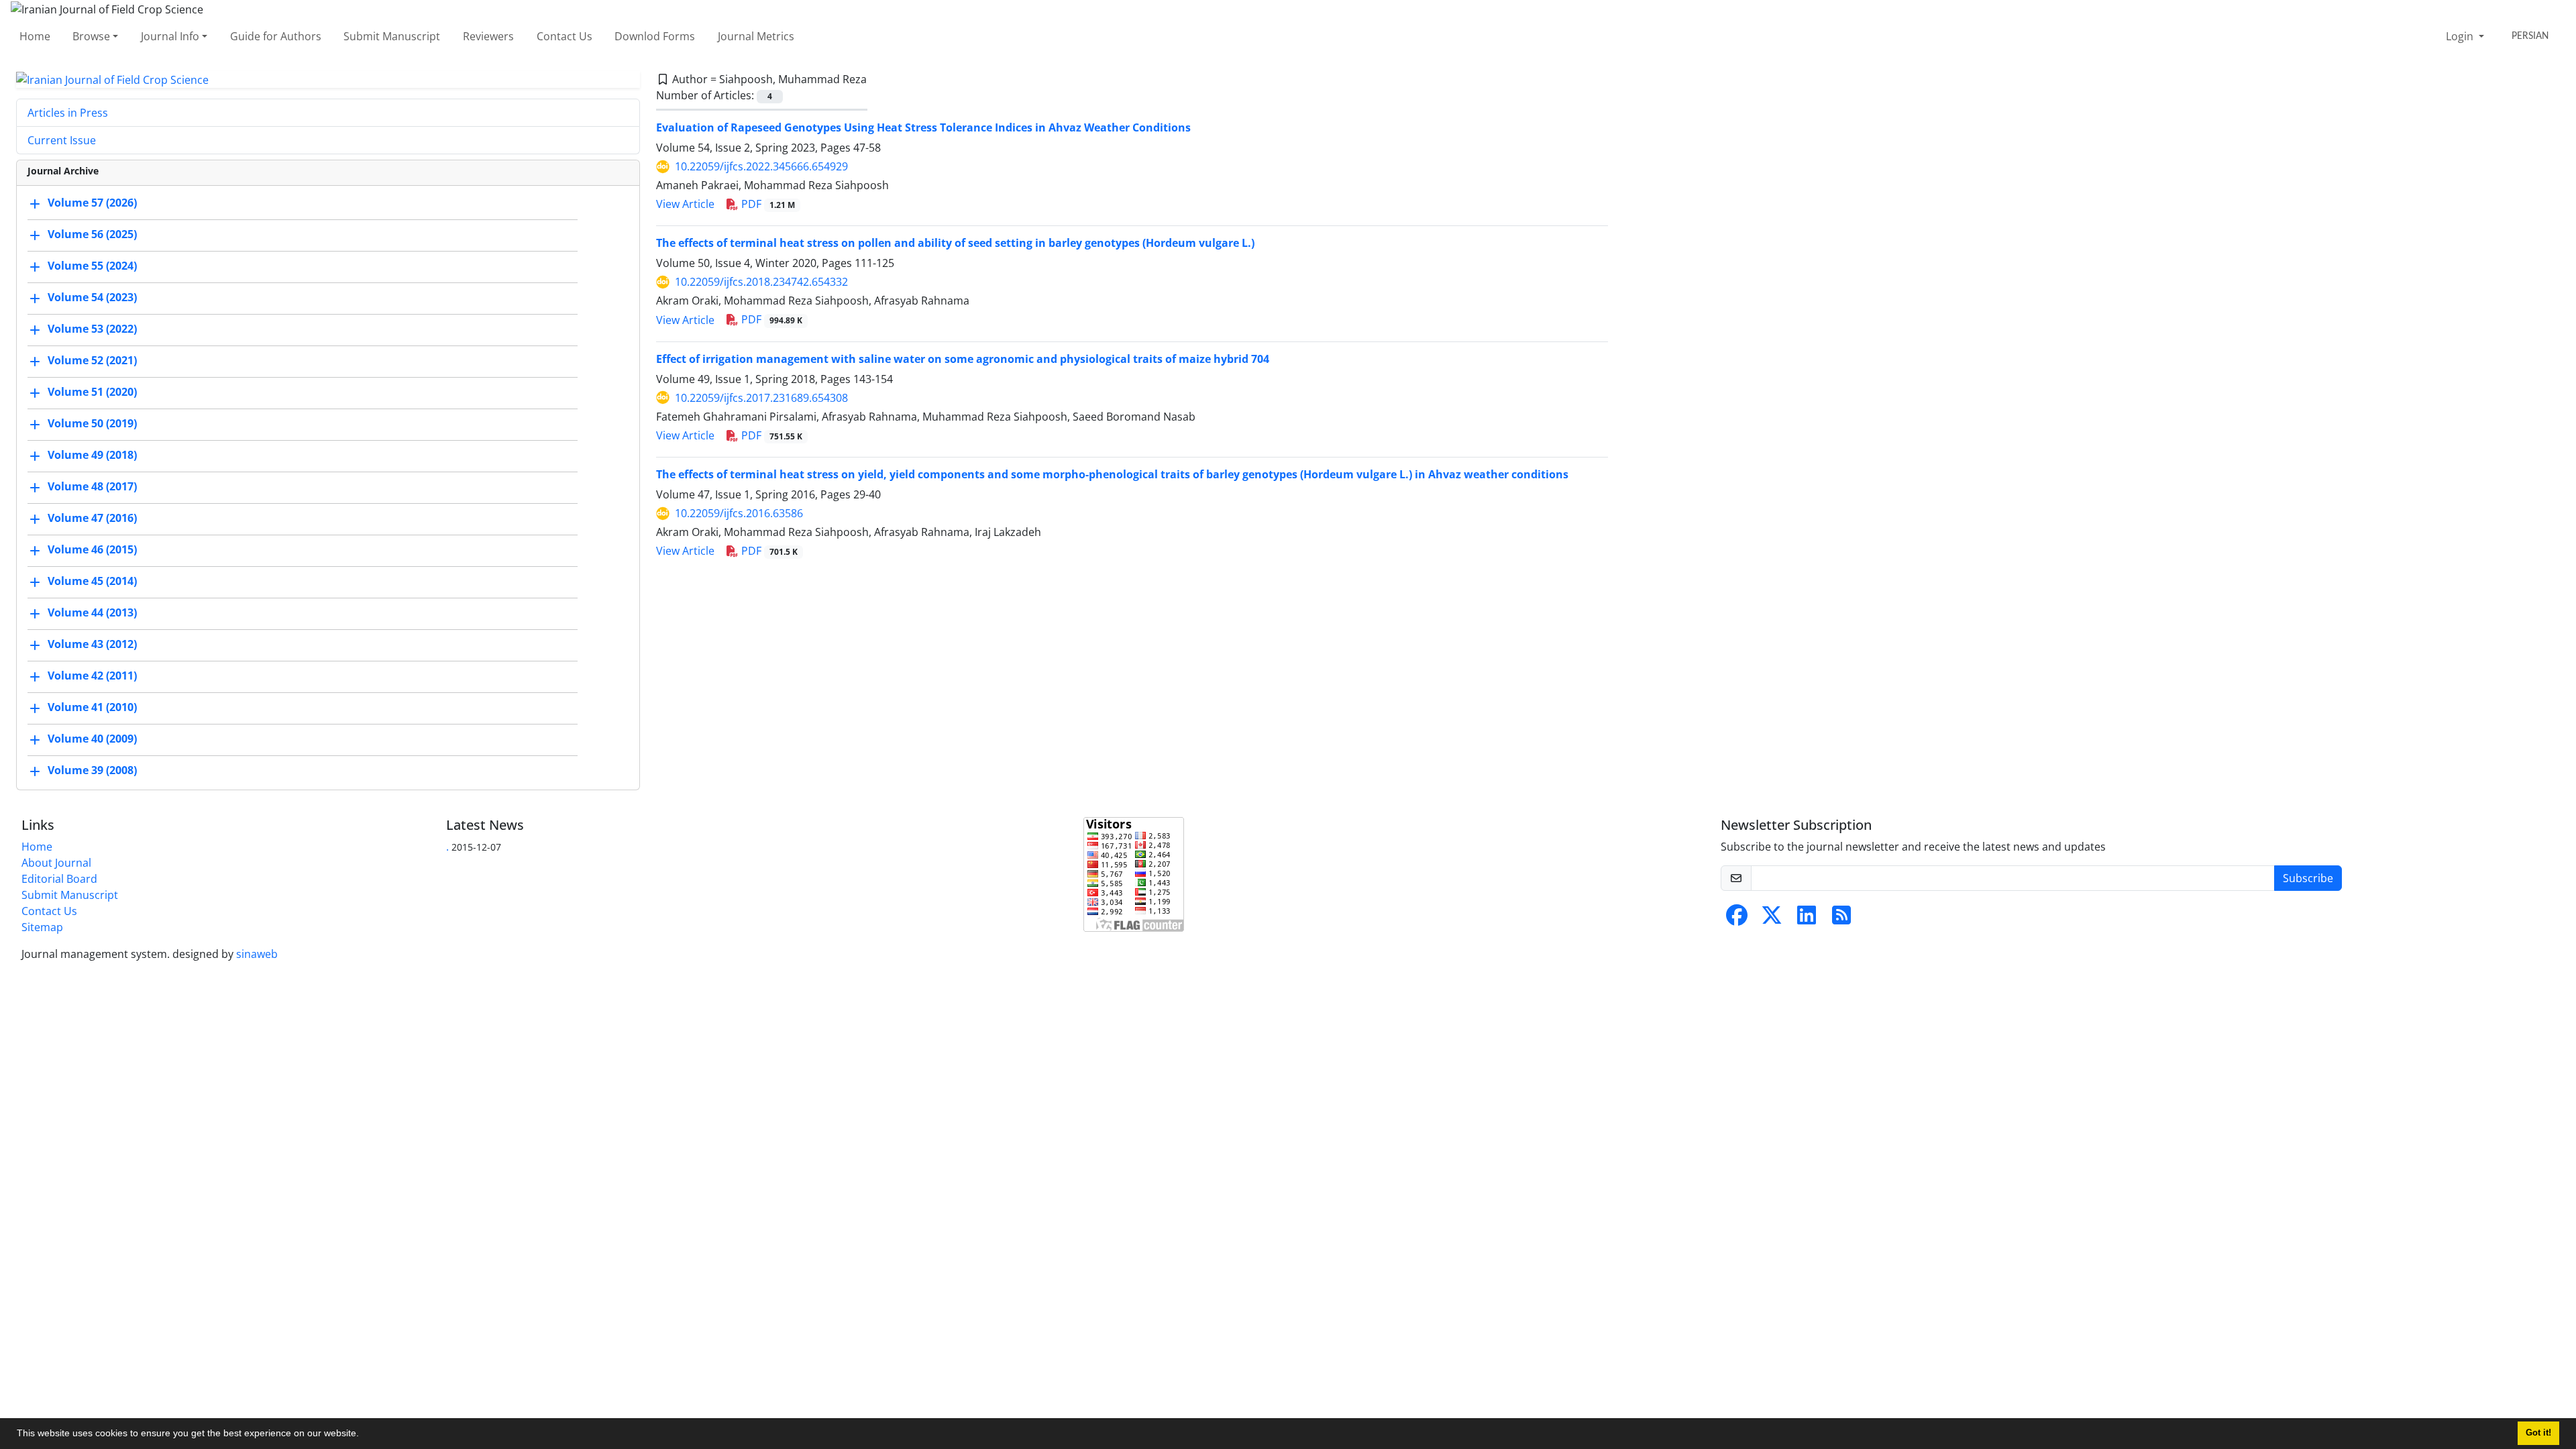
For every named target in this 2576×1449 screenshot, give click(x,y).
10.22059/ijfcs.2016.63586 (739, 513)
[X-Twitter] (1772, 919)
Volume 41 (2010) (92, 708)
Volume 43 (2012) (92, 645)
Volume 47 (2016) (92, 519)
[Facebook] (1737, 919)
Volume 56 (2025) (92, 235)
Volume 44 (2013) (92, 613)
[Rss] (1841, 919)
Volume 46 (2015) (92, 550)
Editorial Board (59, 879)
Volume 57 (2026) (92, 203)
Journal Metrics (756, 36)
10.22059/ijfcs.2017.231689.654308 (761, 398)
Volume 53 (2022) (92, 329)
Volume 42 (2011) (92, 676)
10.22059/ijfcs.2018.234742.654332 (761, 282)
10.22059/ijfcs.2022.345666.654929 (761, 166)
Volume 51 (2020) (92, 392)
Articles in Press (68, 113)
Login (2461, 36)
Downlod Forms (655, 36)
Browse (91, 36)
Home (35, 36)
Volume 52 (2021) (92, 361)
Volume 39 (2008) (92, 771)
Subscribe (2308, 878)
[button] (364, 1435)
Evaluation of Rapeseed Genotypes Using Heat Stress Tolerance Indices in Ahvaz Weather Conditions (923, 127)
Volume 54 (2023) (92, 298)
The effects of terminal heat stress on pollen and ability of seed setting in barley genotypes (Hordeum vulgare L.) (955, 243)
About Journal (56, 863)
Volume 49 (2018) (92, 455)
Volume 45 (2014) (92, 582)
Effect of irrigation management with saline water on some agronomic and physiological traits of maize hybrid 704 (963, 359)
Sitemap (42, 927)
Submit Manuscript (392, 36)
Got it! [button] (2538, 1433)
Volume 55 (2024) (92, 266)
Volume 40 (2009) (92, 739)
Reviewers (488, 36)
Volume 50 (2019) (92, 424)
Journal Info (170, 36)
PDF (767, 204)
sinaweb (257, 954)
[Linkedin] (1807, 919)
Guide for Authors (276, 36)
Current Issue (62, 140)
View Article (685, 204)
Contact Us (565, 36)
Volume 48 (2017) (92, 487)
